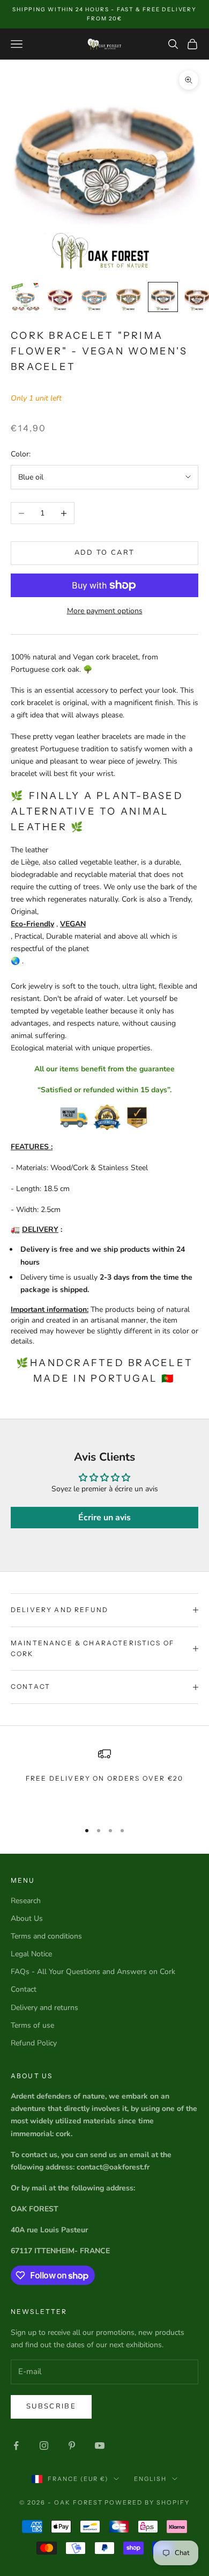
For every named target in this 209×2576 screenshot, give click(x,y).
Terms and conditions (46, 1936)
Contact (24, 1989)
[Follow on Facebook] (16, 2446)
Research (26, 1901)
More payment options (105, 611)
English (150, 2479)
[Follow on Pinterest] (72, 2446)
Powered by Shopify (147, 2502)
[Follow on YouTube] (100, 2446)
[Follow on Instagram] (44, 2446)
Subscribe (51, 2406)
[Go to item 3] (94, 297)
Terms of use (32, 2025)
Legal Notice (31, 1954)
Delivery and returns (44, 2008)
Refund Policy (34, 2043)
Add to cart (105, 553)
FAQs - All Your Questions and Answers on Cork (93, 1972)
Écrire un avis (104, 1518)
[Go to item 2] (60, 297)
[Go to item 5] (163, 297)
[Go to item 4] (129, 297)
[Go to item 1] (26, 297)
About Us (27, 1918)
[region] (104, 1780)
